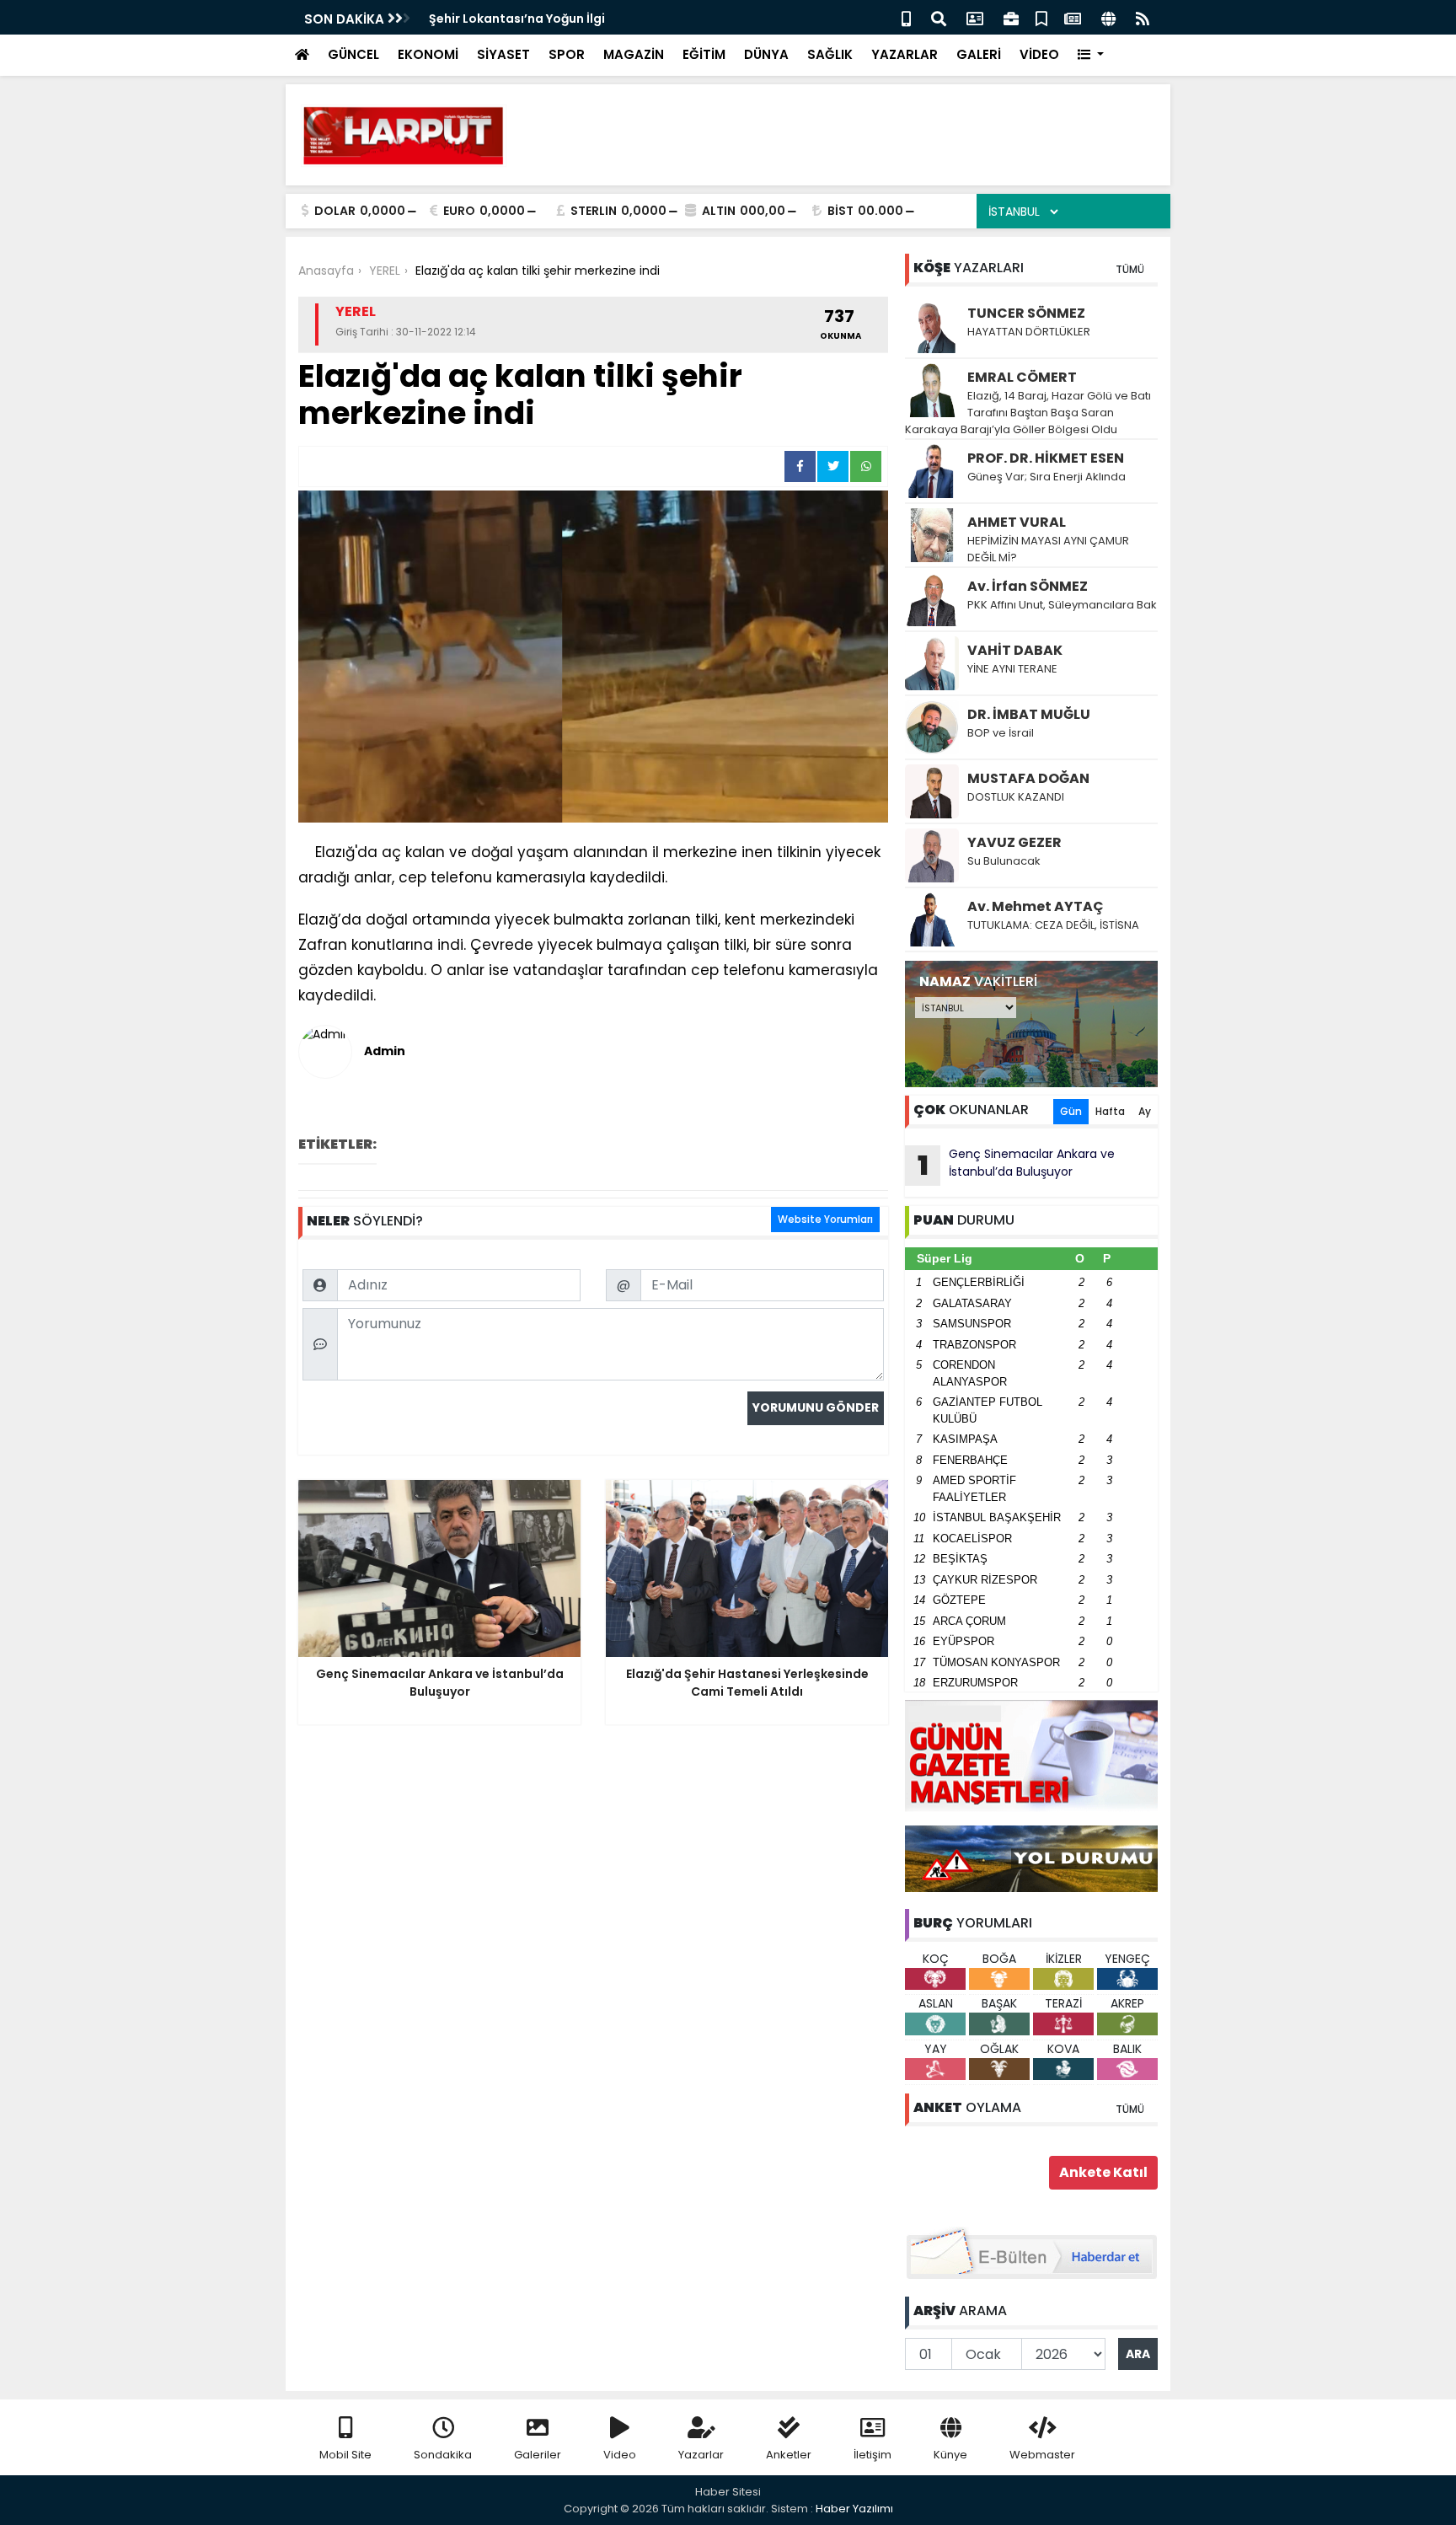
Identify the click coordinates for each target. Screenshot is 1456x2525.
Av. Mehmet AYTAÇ (1036, 906)
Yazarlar (701, 2455)
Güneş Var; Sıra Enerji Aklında (1046, 477)
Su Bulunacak (1004, 861)
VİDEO (1039, 54)
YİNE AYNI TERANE (1012, 669)
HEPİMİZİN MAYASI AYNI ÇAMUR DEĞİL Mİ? (1048, 549)
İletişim (873, 2455)
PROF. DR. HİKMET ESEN (1046, 458)
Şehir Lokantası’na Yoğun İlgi (517, 19)
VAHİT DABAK (1015, 650)
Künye (950, 2455)
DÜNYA (766, 54)
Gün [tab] (1071, 1111)
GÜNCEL (353, 54)
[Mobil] (906, 17)
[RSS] (1143, 17)
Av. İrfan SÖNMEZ (1028, 586)
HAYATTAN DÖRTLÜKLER (1029, 332)
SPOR (567, 54)
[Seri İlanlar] (1041, 17)
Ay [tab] (1145, 1111)
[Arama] (939, 17)
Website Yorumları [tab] (825, 1219)
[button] (1091, 55)
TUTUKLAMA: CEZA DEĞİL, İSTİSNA (1053, 925)
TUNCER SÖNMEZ (1026, 313)
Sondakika (443, 2455)
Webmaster (1042, 2455)
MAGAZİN (634, 54)
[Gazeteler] (1073, 17)
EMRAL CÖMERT (1022, 377)
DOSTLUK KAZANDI (1016, 797)
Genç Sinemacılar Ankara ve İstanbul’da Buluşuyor (1017, 1165)
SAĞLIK (830, 54)
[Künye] (1108, 17)
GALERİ (979, 54)
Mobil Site (345, 2455)
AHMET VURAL (1017, 522)
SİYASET (503, 54)
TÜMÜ (1130, 269)
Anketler (789, 2455)
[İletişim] (975, 17)
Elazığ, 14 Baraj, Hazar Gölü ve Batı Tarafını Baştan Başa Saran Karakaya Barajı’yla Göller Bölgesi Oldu (1028, 413)
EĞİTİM (704, 54)
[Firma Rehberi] (1011, 17)
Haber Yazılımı (854, 2509)
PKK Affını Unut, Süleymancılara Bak (1062, 605)
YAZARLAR (905, 54)
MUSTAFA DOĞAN (1028, 778)
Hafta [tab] (1110, 1111)
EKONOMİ (428, 54)
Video (620, 2455)
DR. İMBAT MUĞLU (1029, 714)
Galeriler (538, 2455)
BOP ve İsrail (1001, 733)
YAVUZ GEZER (1014, 842)
